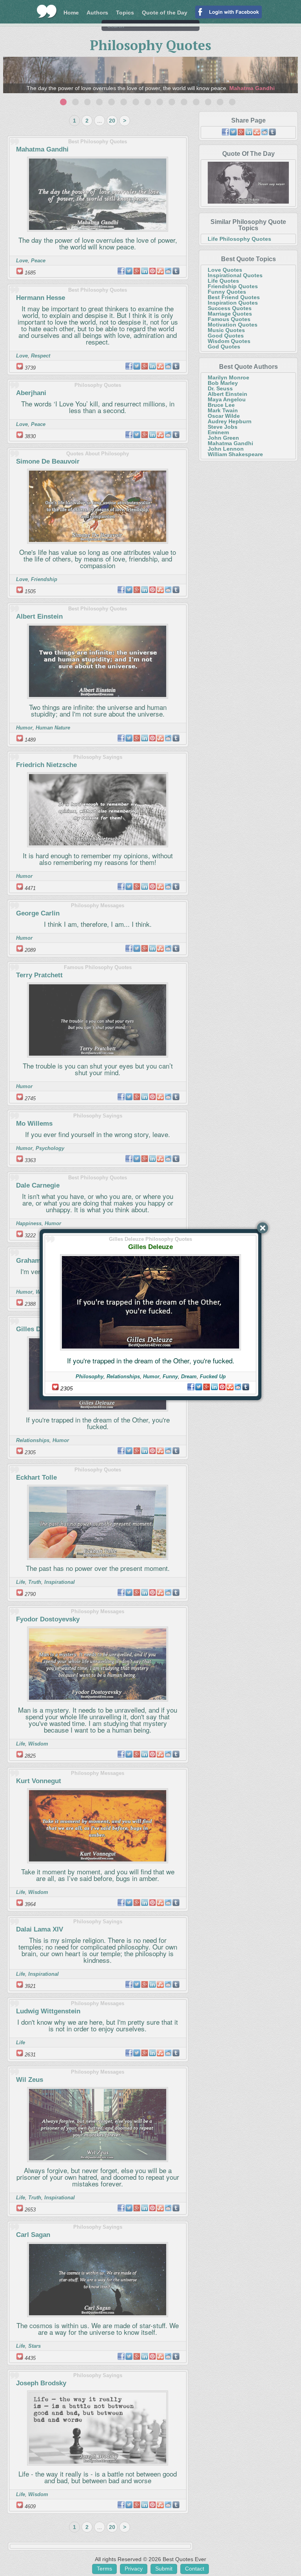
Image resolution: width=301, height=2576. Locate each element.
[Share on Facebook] (191, 1387)
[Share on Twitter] (199, 1387)
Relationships (123, 1376)
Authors (97, 13)
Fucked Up (213, 1376)
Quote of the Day (165, 13)
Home (71, 13)
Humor (151, 1376)
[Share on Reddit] (238, 1387)
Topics (125, 13)
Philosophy (90, 1376)
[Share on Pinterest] (222, 1387)
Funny (170, 1376)
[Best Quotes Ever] (47, 11)
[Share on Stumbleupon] (230, 1387)
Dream (189, 1376)
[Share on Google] (207, 1387)
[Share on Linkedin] (214, 1387)
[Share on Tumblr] (246, 1387)
